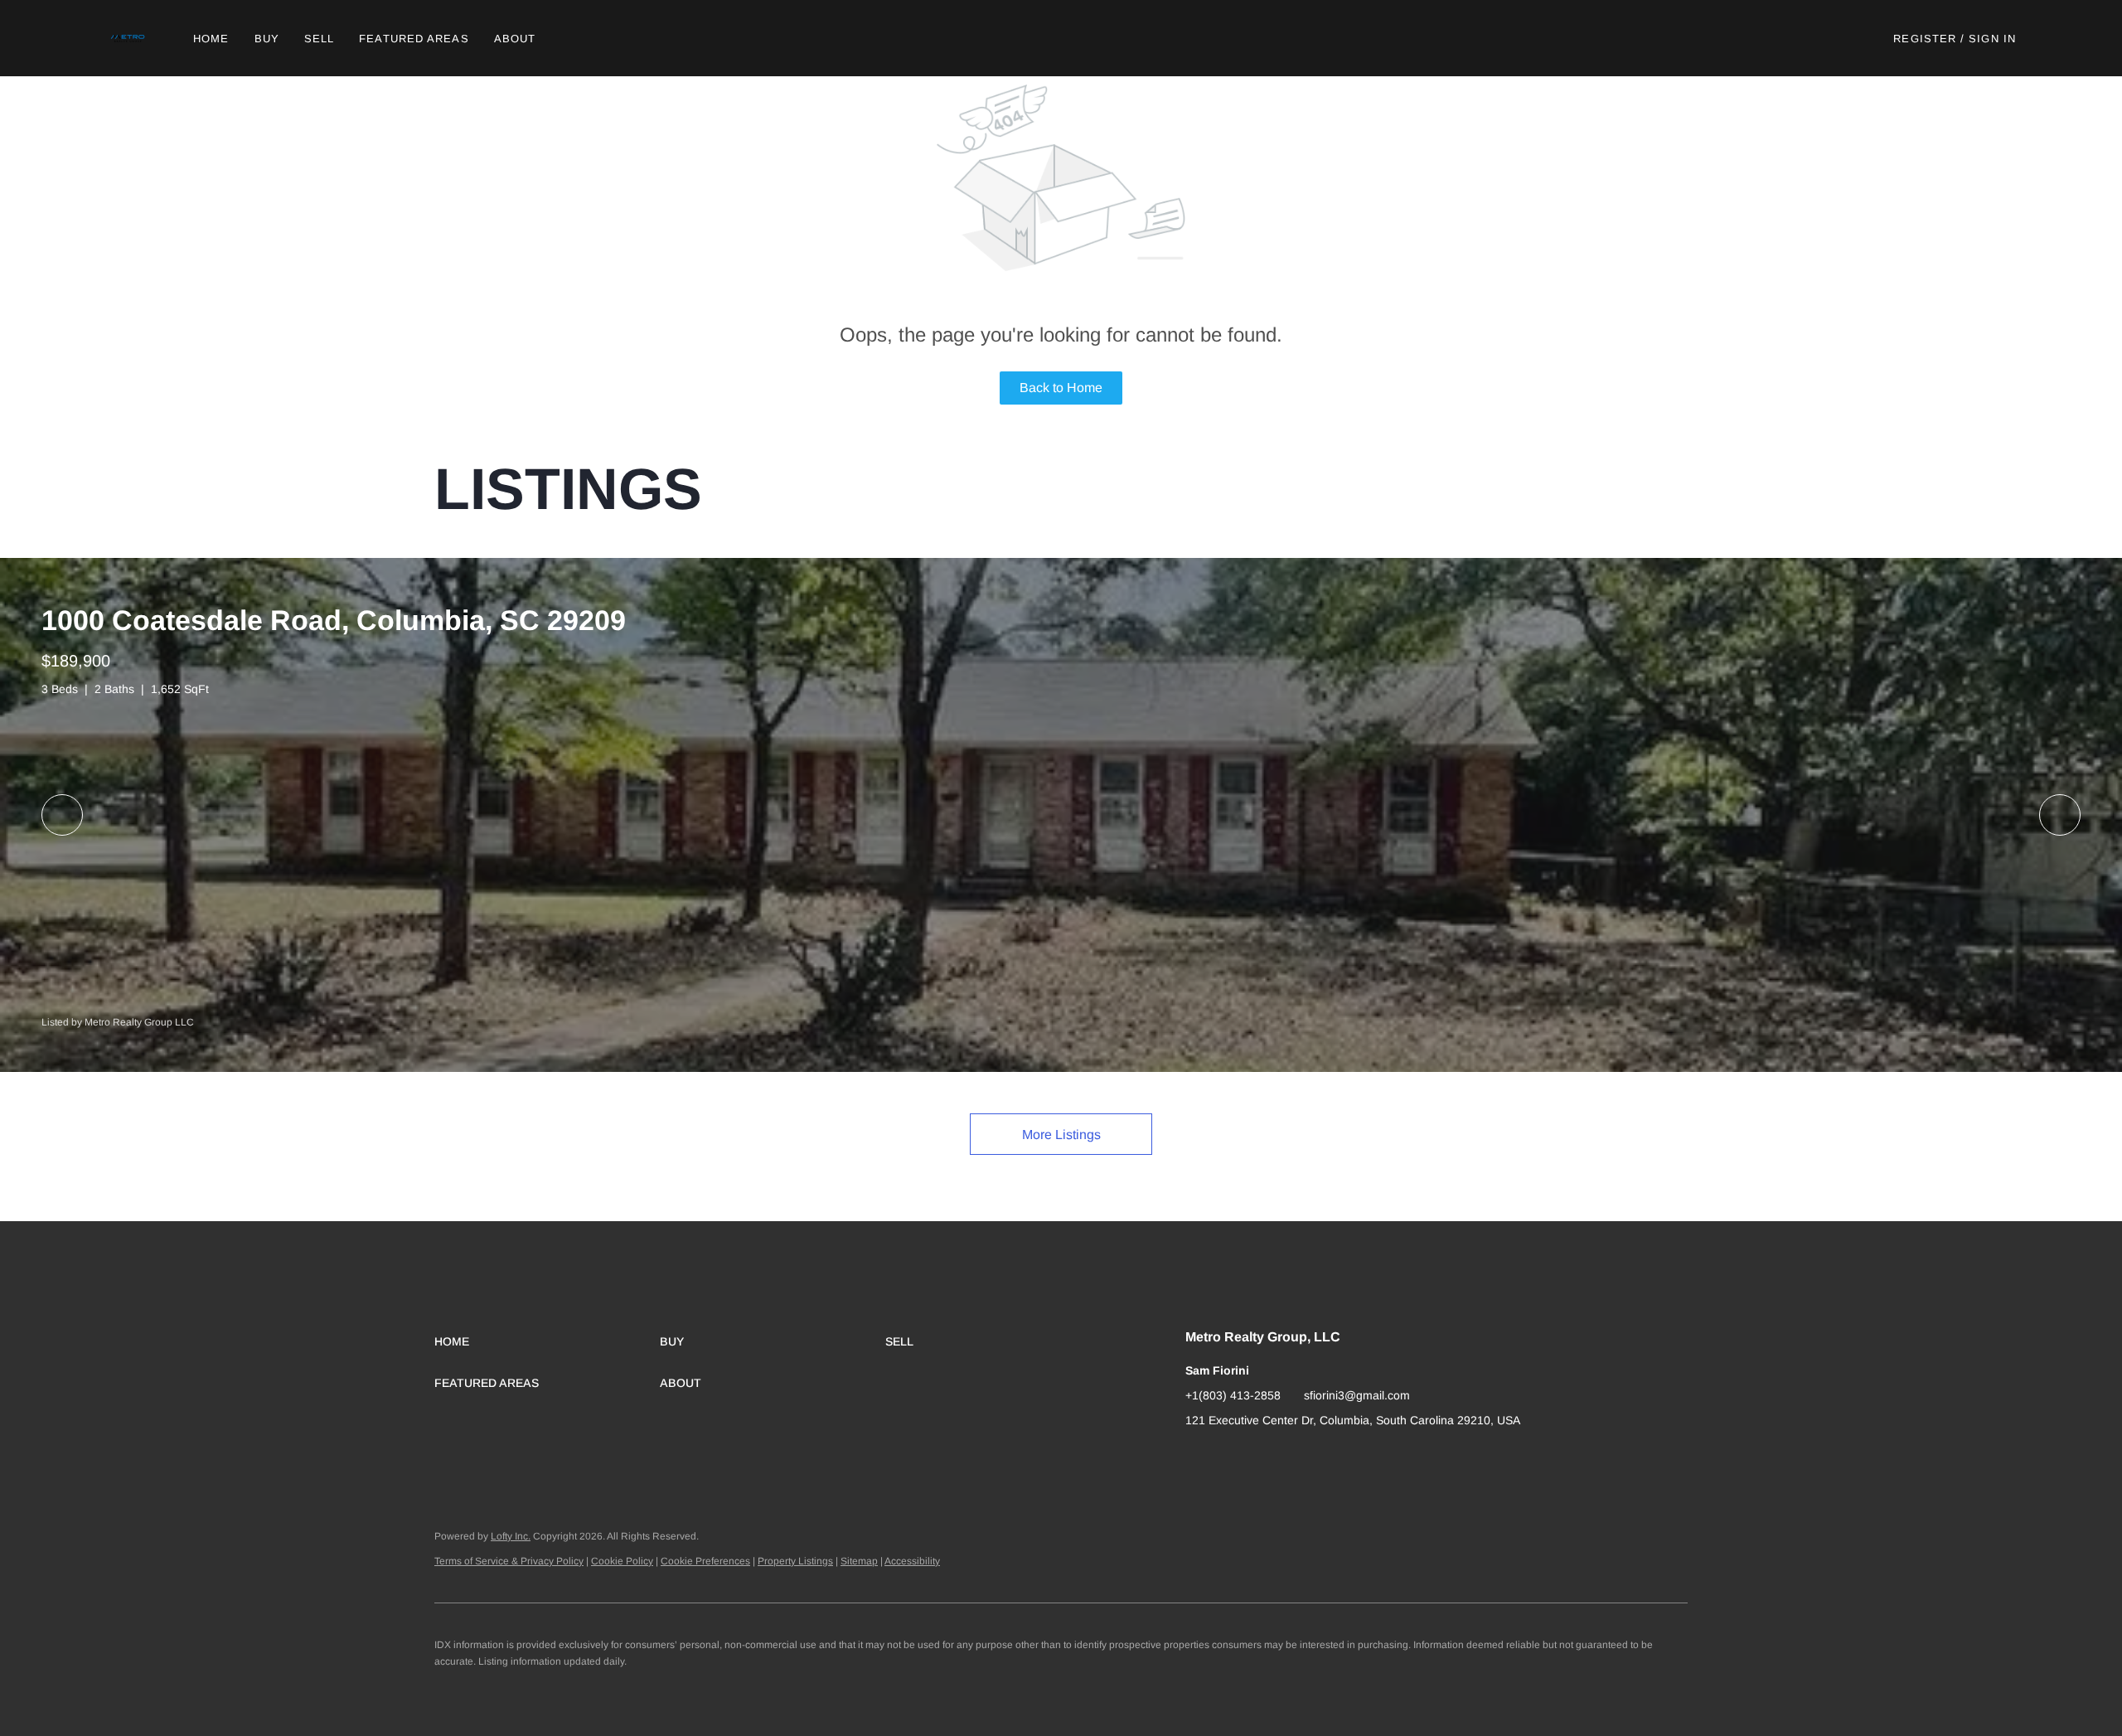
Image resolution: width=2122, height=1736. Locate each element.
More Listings (1061, 1135)
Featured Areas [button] (414, 39)
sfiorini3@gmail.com (1357, 1395)
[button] (129, 38)
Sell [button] (319, 39)
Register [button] (1925, 39)
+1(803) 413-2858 (1233, 1395)
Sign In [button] (1992, 39)
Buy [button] (267, 39)
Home (211, 39)
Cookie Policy (622, 1561)
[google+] (1198, 1457)
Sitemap (859, 1561)
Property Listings (795, 1561)
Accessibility (912, 1561)
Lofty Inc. (511, 1536)
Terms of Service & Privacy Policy (509, 1561)
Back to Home (1061, 388)
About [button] (515, 39)
